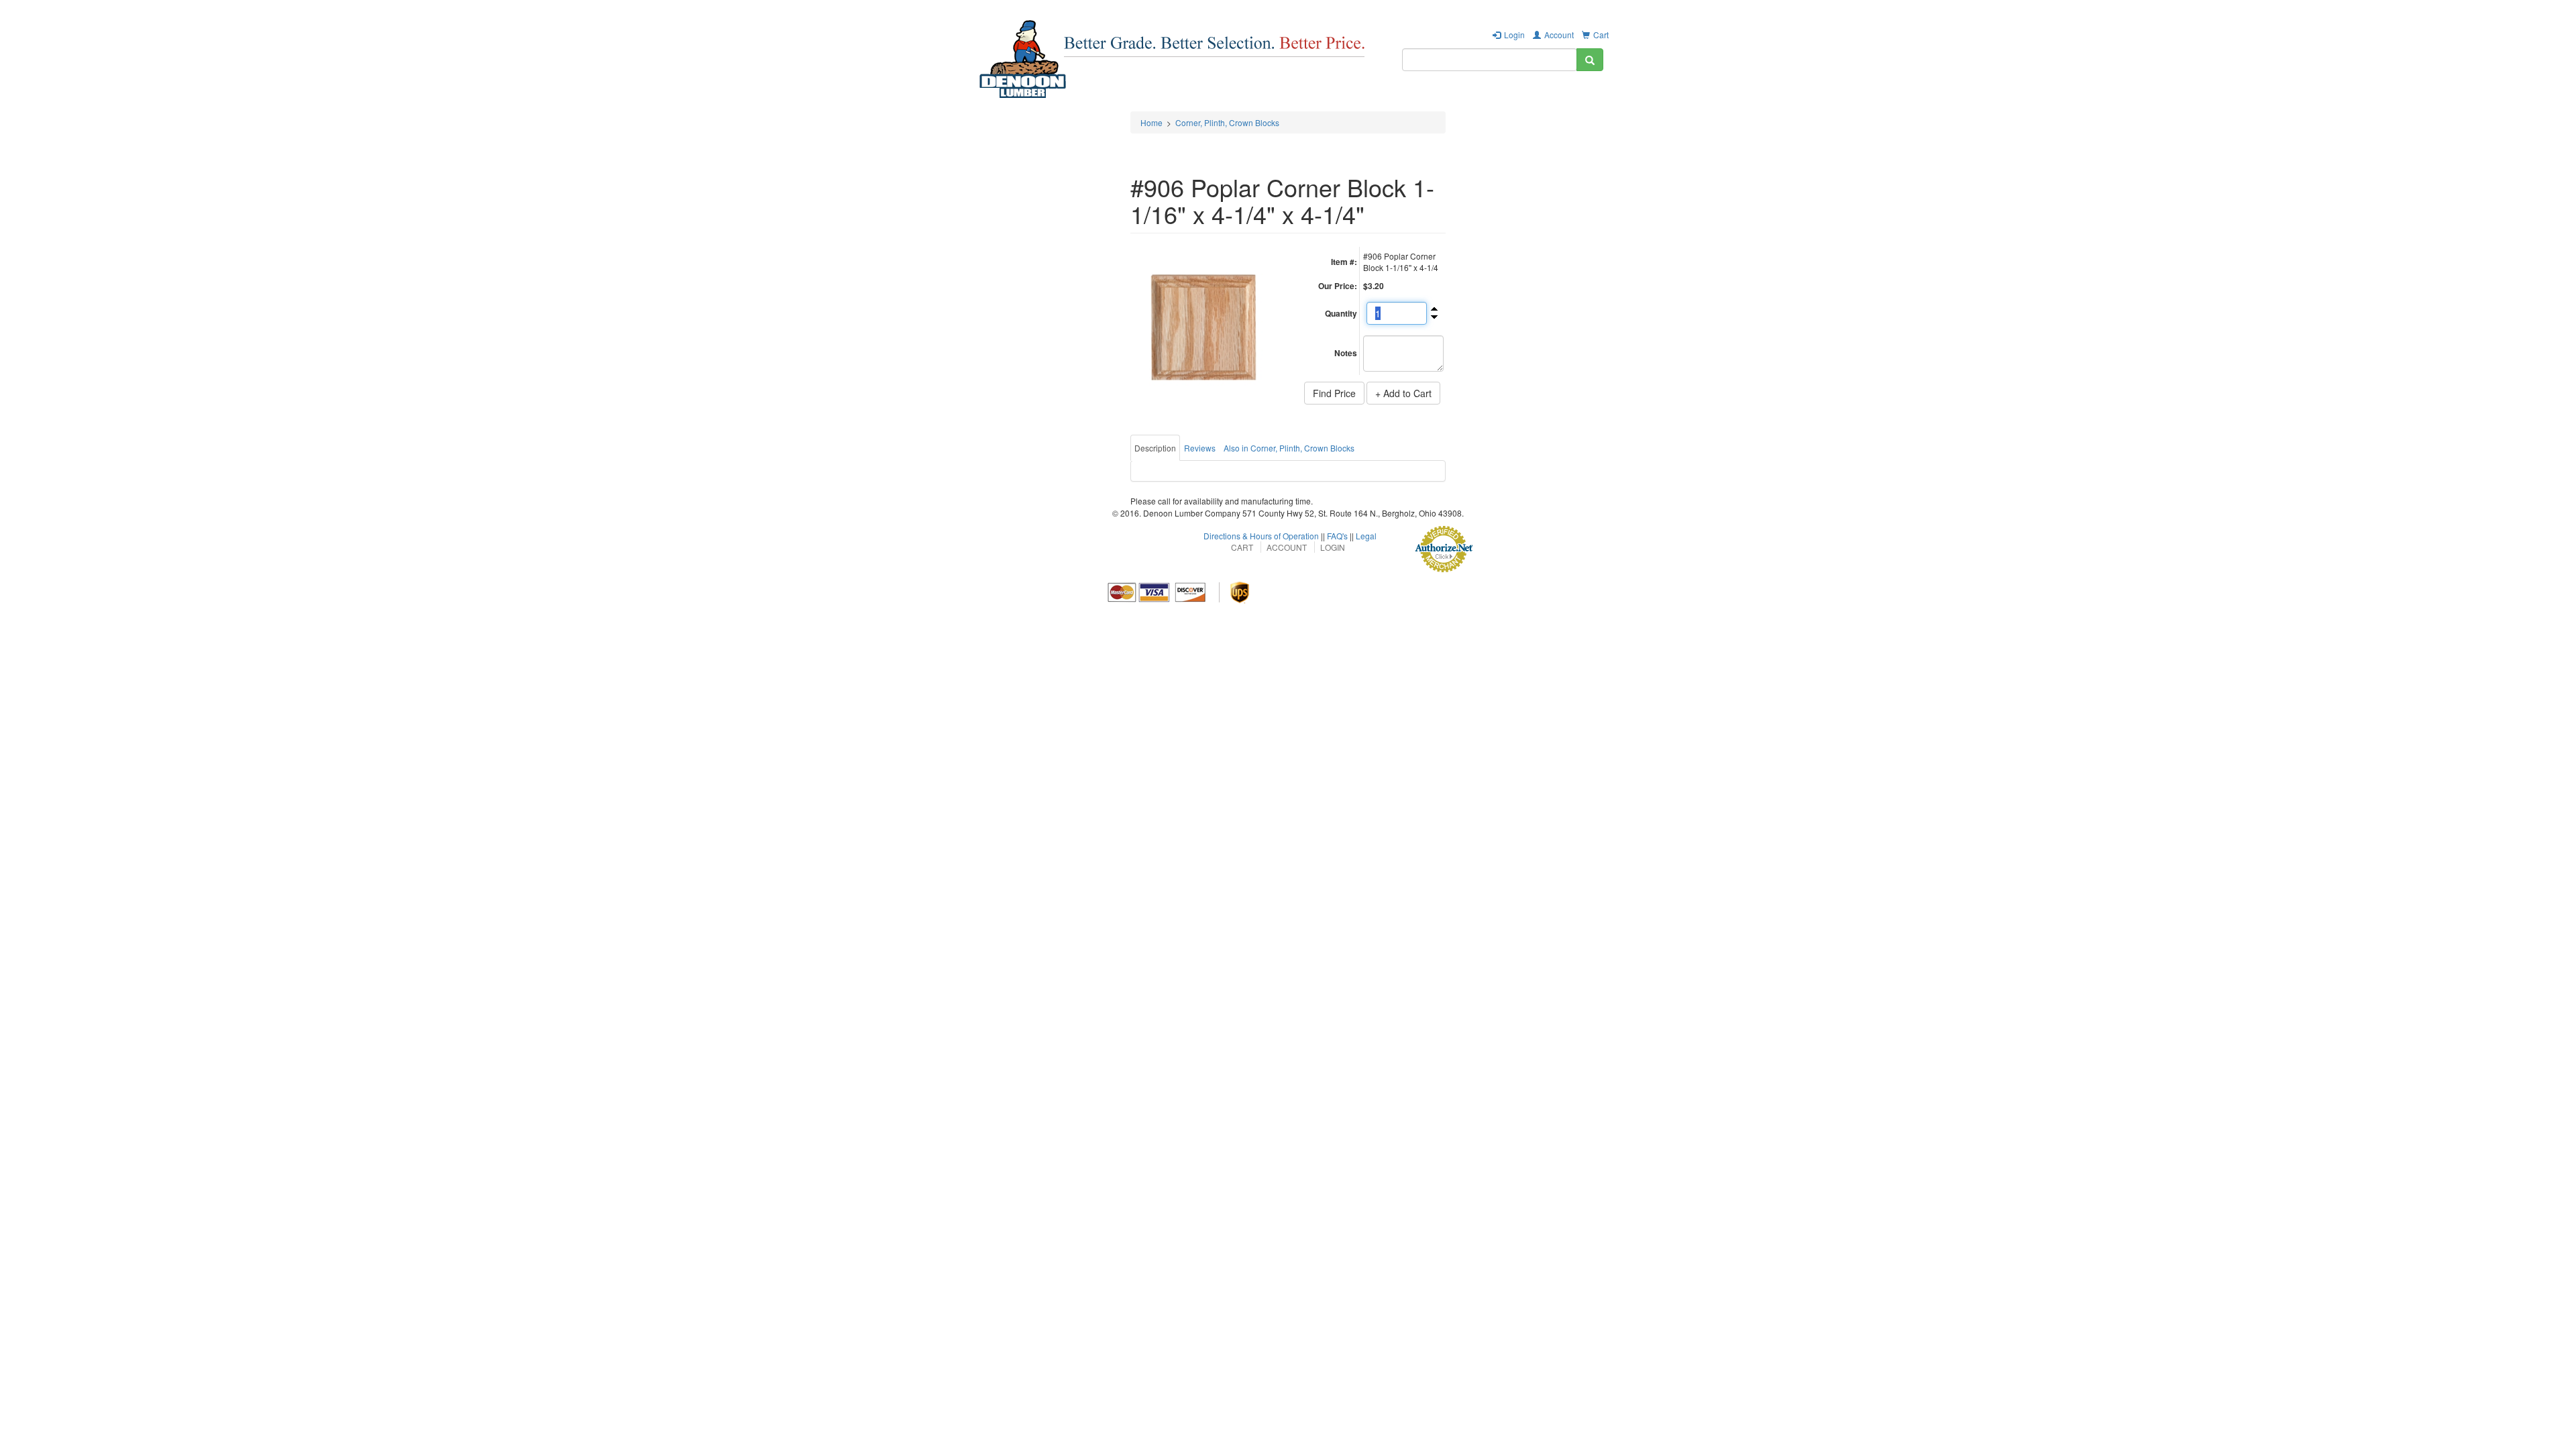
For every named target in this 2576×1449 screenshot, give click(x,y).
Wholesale (1292, 97)
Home (1151, 122)
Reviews (1200, 448)
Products (1149, 97)
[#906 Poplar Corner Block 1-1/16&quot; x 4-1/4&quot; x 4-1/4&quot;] (1204, 326)
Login (1514, 35)
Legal (1366, 536)
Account (1559, 35)
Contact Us (1570, 97)
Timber (1347, 97)
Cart (1601, 35)
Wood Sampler (1412, 97)
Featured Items (1219, 97)
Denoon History (1494, 97)
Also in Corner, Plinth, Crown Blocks (1289, 448)
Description (1155, 448)
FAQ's (1337, 536)
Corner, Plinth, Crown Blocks (1227, 122)
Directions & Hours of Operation (1261, 536)
